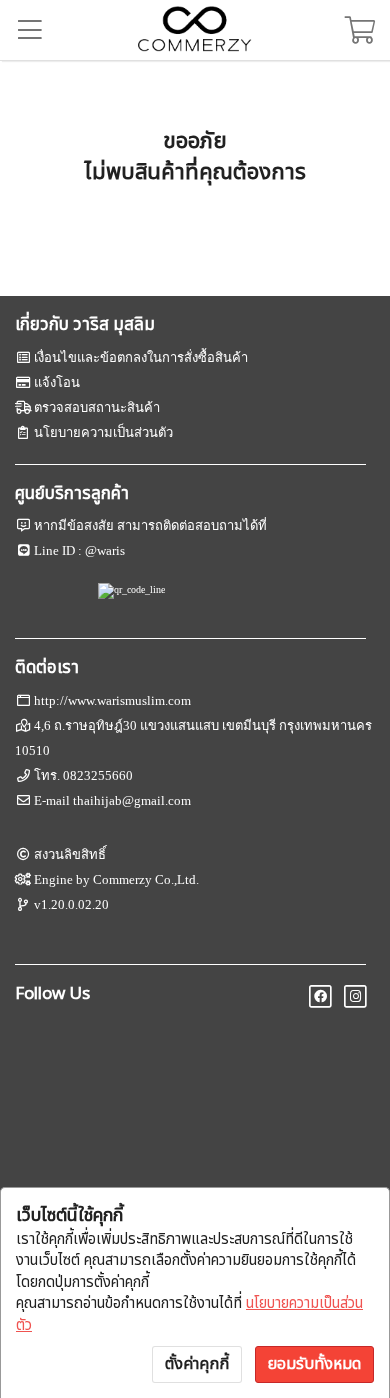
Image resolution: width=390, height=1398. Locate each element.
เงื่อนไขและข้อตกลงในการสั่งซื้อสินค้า (141, 357)
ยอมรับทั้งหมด (314, 1364)
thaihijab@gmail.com (132, 800)
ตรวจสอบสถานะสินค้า (97, 407)
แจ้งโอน (57, 382)
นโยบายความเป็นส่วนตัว (103, 432)
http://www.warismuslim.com (112, 700)
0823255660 (98, 775)
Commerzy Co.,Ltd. (146, 879)
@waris (105, 550)
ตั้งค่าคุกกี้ (197, 1364)
